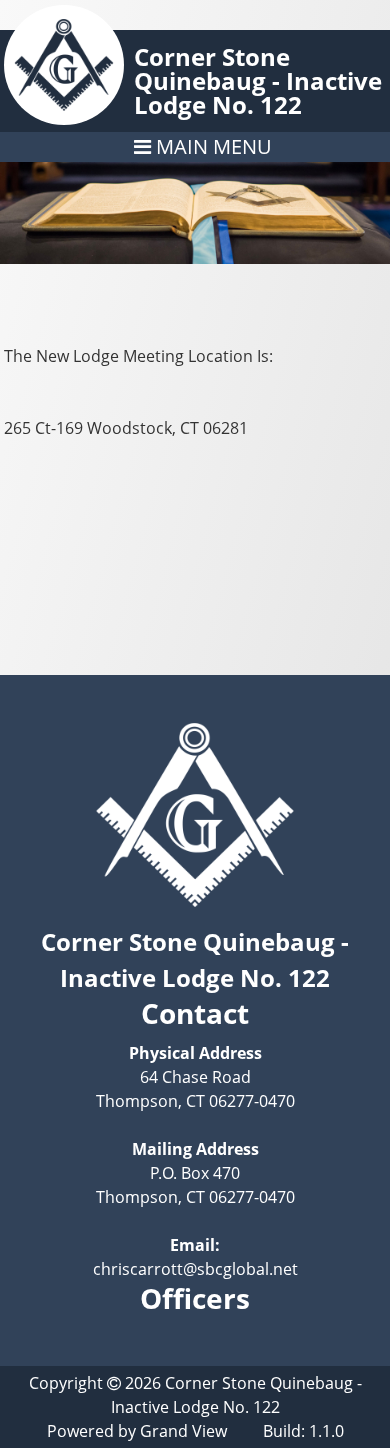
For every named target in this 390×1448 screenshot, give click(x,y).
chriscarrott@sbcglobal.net (195, 1269)
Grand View (183, 1431)
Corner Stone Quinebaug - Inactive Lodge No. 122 (258, 80)
